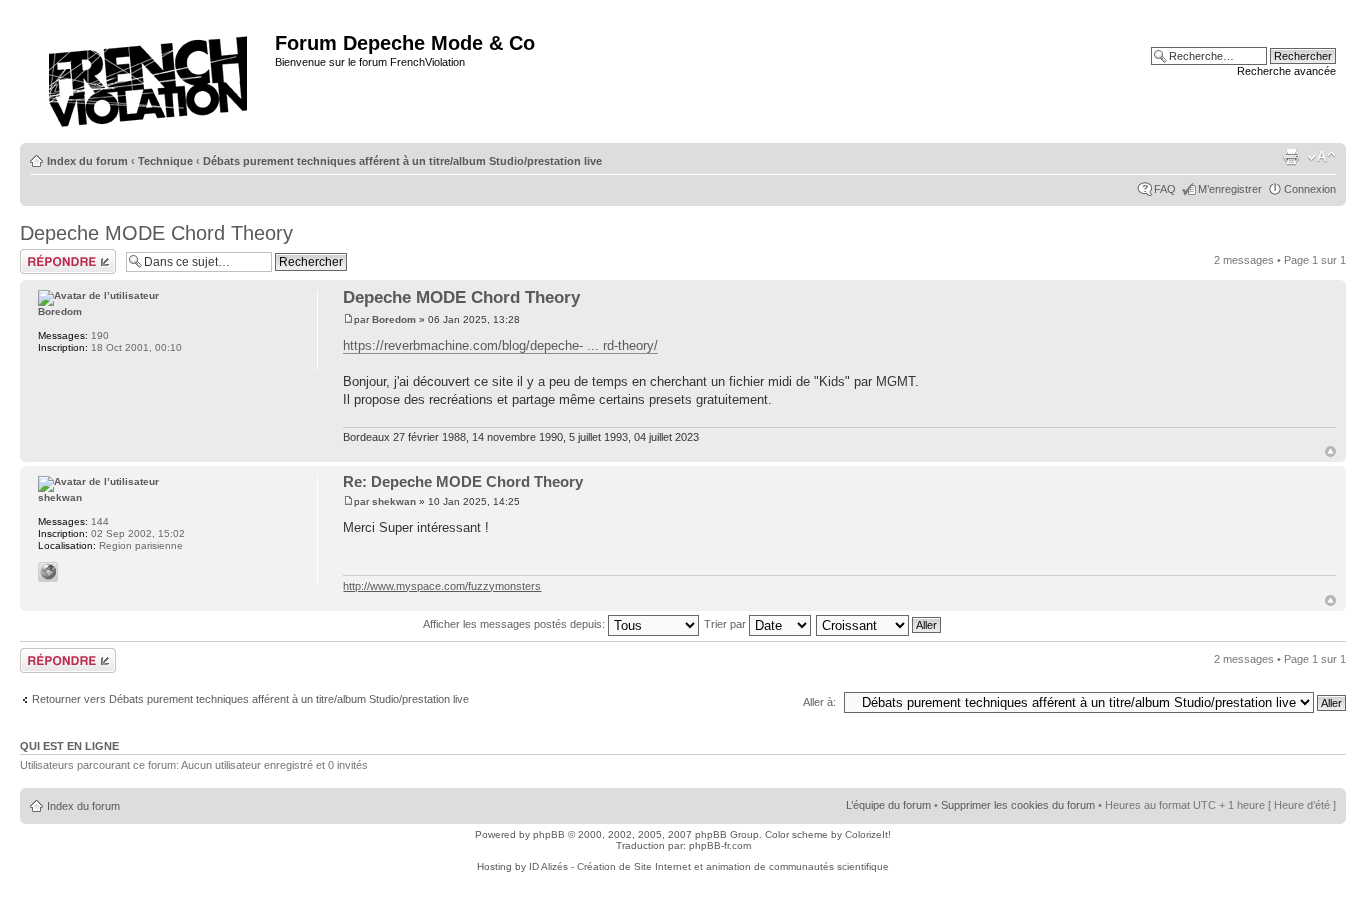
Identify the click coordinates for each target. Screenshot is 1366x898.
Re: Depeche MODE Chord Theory (463, 481)
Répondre (44, 255)
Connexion (1310, 189)
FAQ (1165, 189)
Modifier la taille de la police (1321, 157)
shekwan (394, 501)
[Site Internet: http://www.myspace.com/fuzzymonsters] (48, 572)
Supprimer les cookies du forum (1018, 805)
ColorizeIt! (868, 834)
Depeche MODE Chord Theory (156, 233)
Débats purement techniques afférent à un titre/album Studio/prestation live (402, 161)
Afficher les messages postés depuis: (515, 624)
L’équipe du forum (888, 805)
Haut (1330, 451)
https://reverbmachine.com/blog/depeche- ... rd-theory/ (500, 345)
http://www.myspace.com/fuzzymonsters (442, 586)
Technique (165, 161)
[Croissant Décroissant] (879, 624)
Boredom (394, 319)
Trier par (726, 624)
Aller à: (819, 702)
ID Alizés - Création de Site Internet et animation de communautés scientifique (709, 866)
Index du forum (87, 161)
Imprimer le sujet (1291, 157)
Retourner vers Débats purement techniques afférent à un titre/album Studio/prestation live (250, 699)
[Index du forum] (150, 75)
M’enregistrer (1230, 189)
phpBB (549, 834)
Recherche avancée (1286, 71)
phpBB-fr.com (720, 845)
